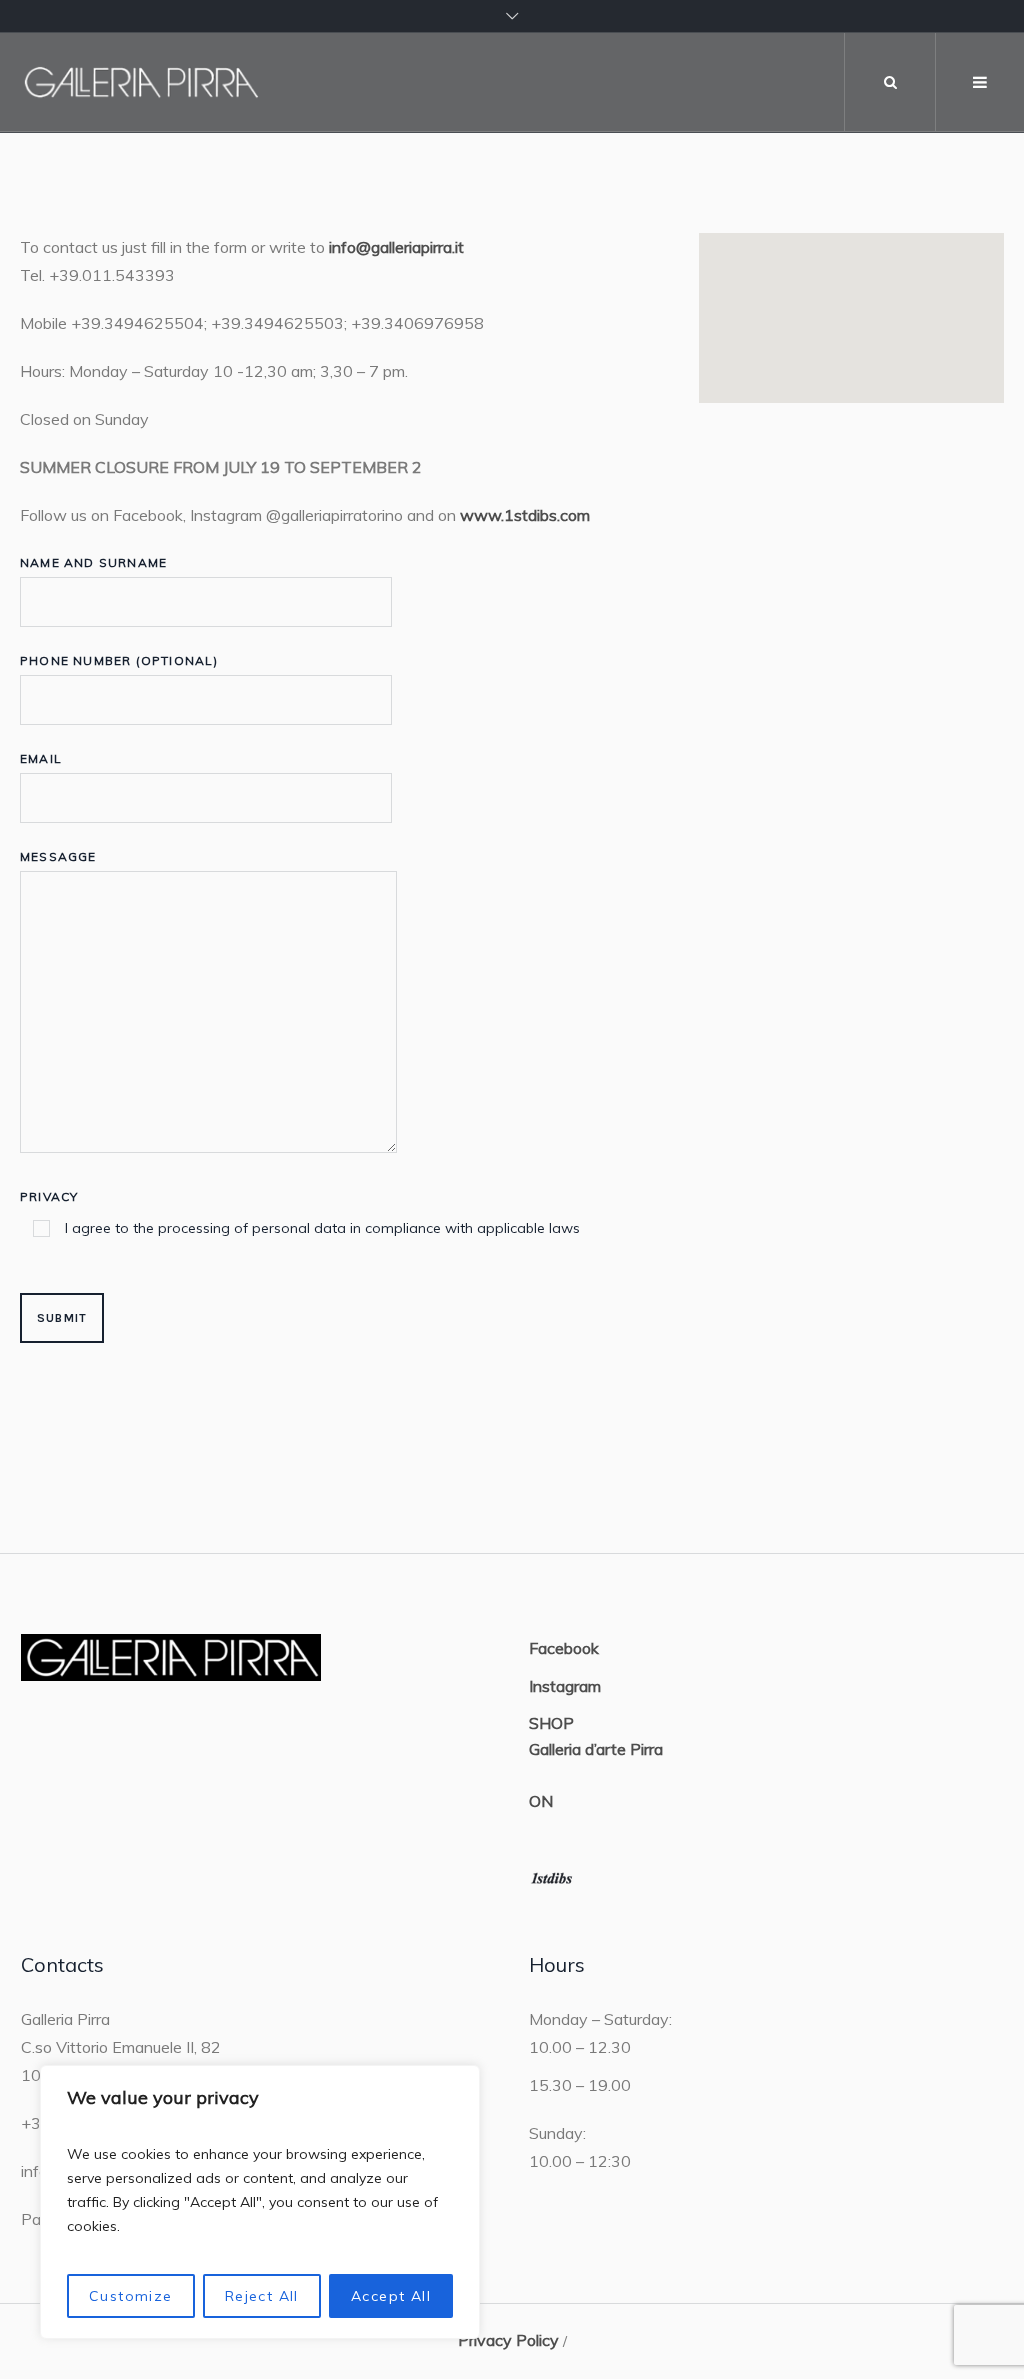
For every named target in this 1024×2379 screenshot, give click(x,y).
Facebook (564, 1648)
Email (41, 758)
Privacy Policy (508, 2340)
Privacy (300, 1213)
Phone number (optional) (119, 660)
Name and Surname (93, 562)
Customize (131, 2296)
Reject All (262, 2296)
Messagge (58, 856)
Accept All (391, 2296)
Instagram (565, 1686)
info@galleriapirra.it (396, 247)
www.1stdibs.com (525, 515)
